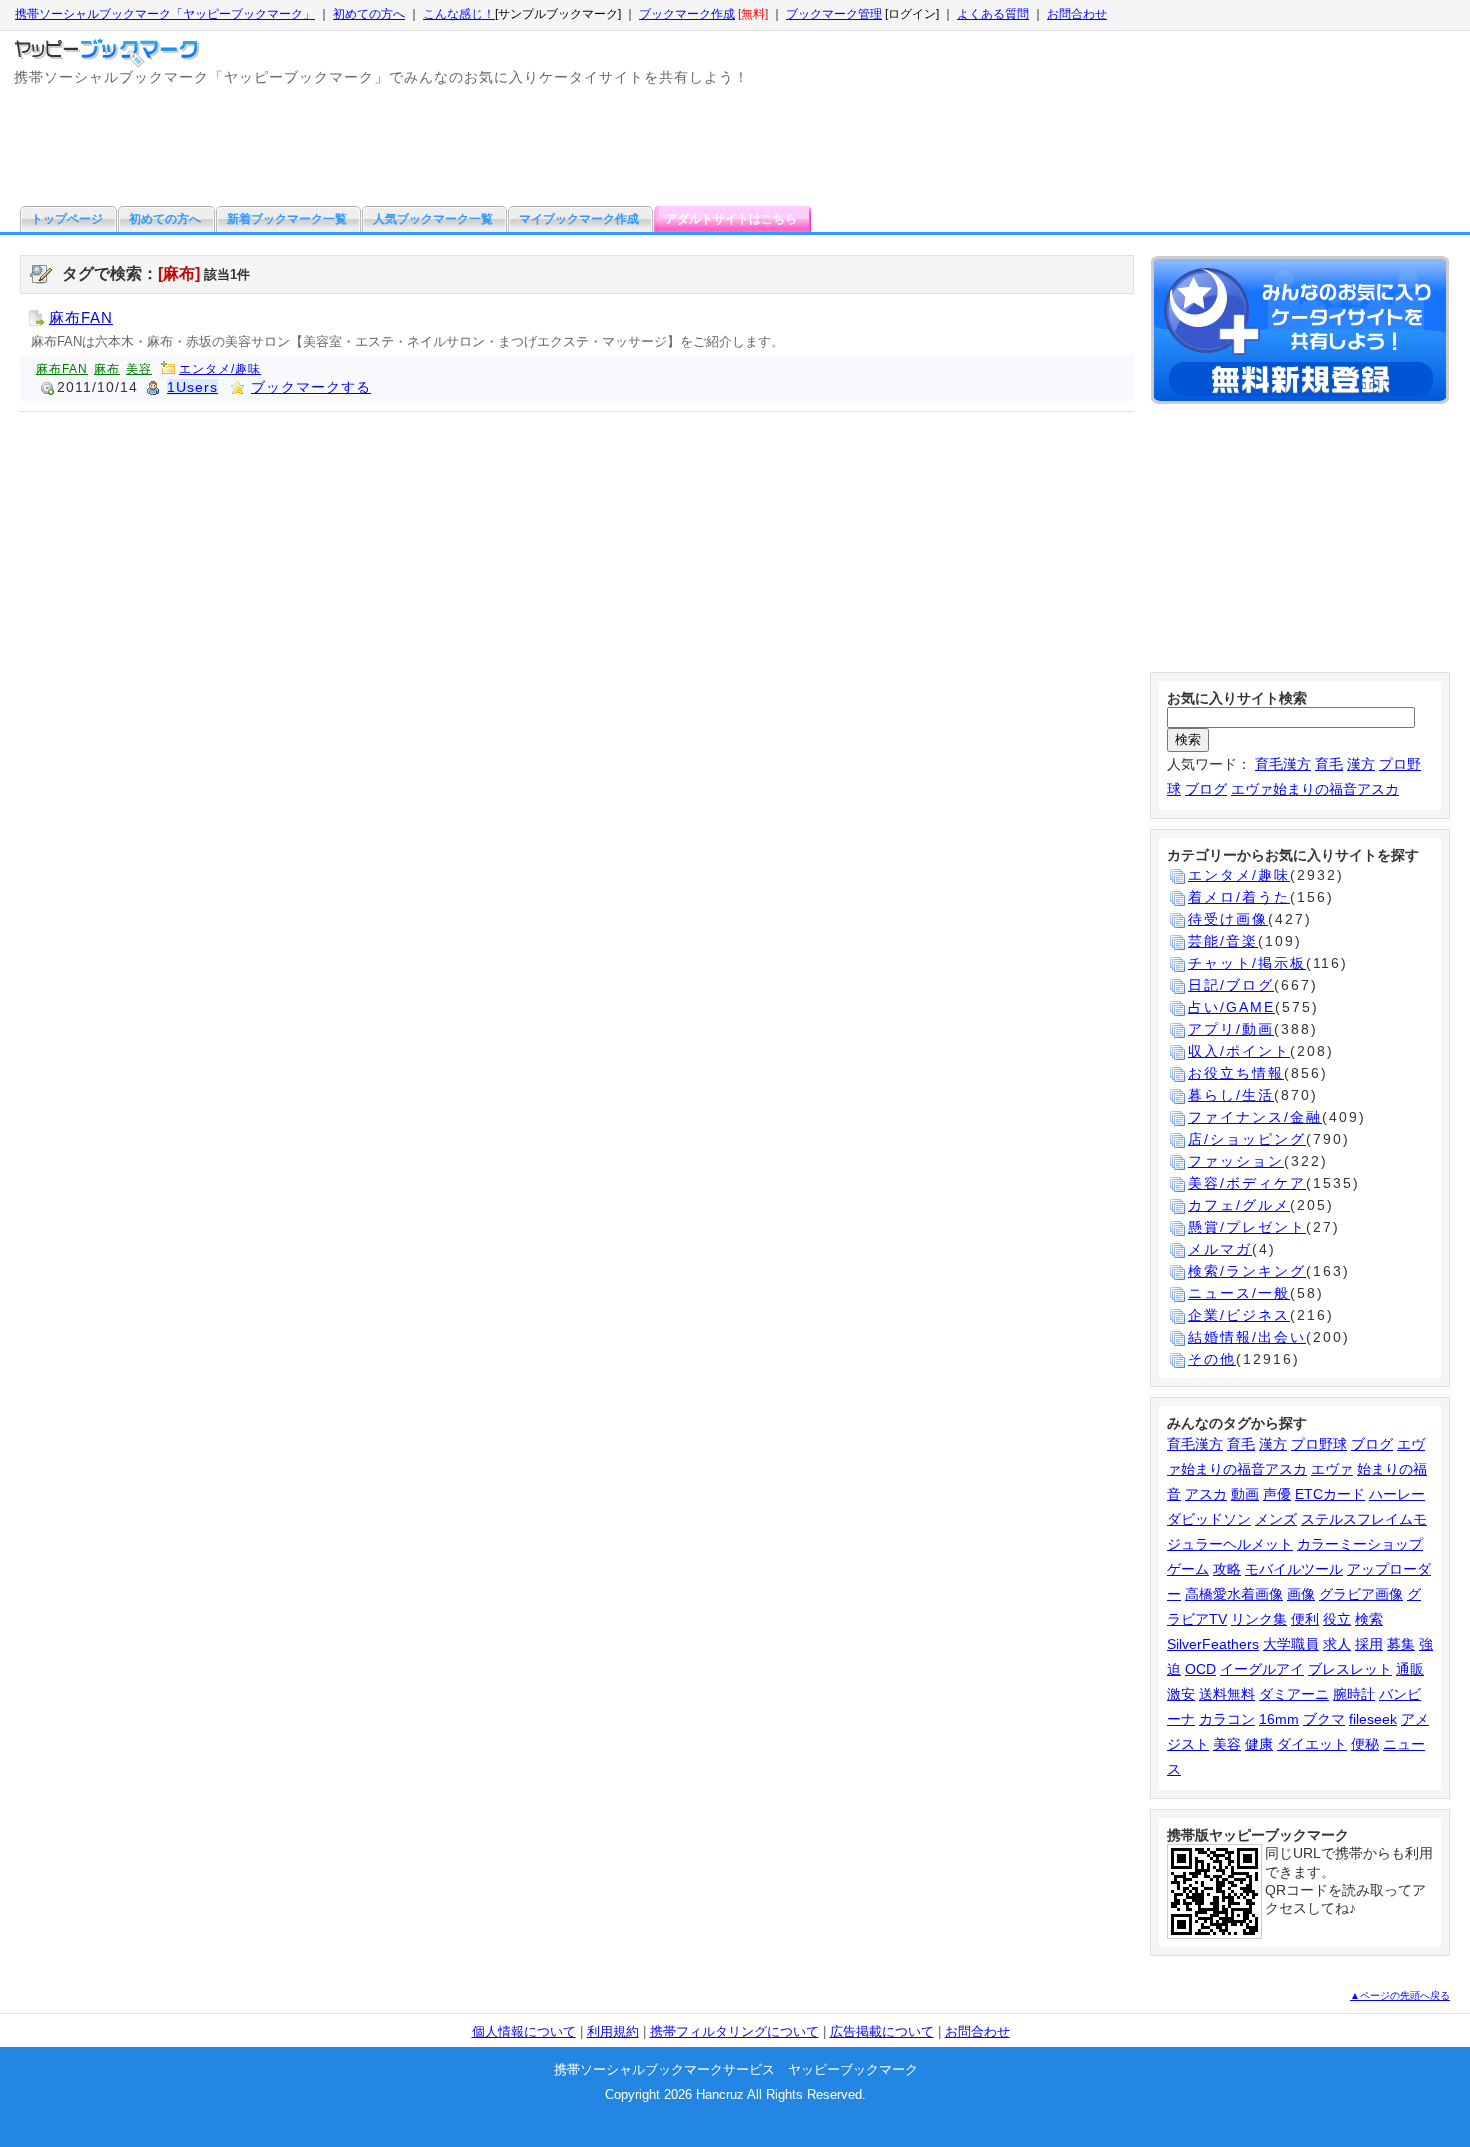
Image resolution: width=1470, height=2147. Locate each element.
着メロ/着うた (1239, 897)
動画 (1245, 1494)
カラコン (1227, 1719)
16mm (1279, 1719)
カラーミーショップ (1360, 1544)
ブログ (1206, 789)
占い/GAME (1231, 1007)
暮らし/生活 (1231, 1095)
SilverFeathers (1213, 1644)
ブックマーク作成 (687, 14)
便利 (1305, 1619)
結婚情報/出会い (1247, 1337)
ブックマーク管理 (834, 14)
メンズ (1276, 1519)
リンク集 (1259, 1619)
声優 (1277, 1494)
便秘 (1365, 1744)
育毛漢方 (1283, 764)
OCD (1200, 1669)
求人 (1337, 1644)
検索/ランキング (1247, 1271)
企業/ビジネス (1239, 1315)
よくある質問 (993, 14)
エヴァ (1332, 1469)
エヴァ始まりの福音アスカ (1315, 789)
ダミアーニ (1294, 1694)
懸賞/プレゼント (1247, 1227)
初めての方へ (369, 14)
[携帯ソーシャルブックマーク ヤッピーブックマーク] (109, 48)
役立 (1337, 1619)
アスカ (1206, 1494)
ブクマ (1324, 1719)
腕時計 (1354, 1694)
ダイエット (1312, 1744)
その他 (1212, 1359)
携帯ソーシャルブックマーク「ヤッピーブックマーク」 (165, 14)
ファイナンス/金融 (1255, 1117)
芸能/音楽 (1223, 941)
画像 (1301, 1594)
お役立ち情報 (1236, 1073)
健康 (1259, 1744)
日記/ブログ (1231, 985)
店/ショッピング (1247, 1139)
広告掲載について (882, 2031)
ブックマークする (311, 387)
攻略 (1227, 1569)
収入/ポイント (1239, 1051)
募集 (1401, 1644)
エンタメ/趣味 (220, 369)
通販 (1410, 1669)
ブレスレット (1350, 1669)
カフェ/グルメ (1239, 1205)
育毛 (1329, 764)
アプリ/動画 (1231, 1029)
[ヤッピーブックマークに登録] (1300, 333)
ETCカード (1330, 1494)
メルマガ (1220, 1249)
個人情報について (524, 2031)
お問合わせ (1077, 14)
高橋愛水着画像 (1234, 1594)
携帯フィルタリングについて (734, 2031)
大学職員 (1291, 1644)
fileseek (1373, 1719)
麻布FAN (81, 317)
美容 (139, 369)
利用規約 (613, 2031)
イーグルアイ (1262, 1669)
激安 (1181, 1694)
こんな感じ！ (459, 14)
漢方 (1361, 764)
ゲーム (1188, 1569)
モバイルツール (1294, 1569)
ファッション (1236, 1161)
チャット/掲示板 (1247, 963)
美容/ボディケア (1247, 1183)
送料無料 (1227, 1694)
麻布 (107, 369)
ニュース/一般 (1239, 1293)
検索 (1369, 1619)
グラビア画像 (1361, 1594)
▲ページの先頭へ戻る (1400, 1995)
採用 (1369, 1644)
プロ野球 (1319, 1444)
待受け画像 (1228, 919)
